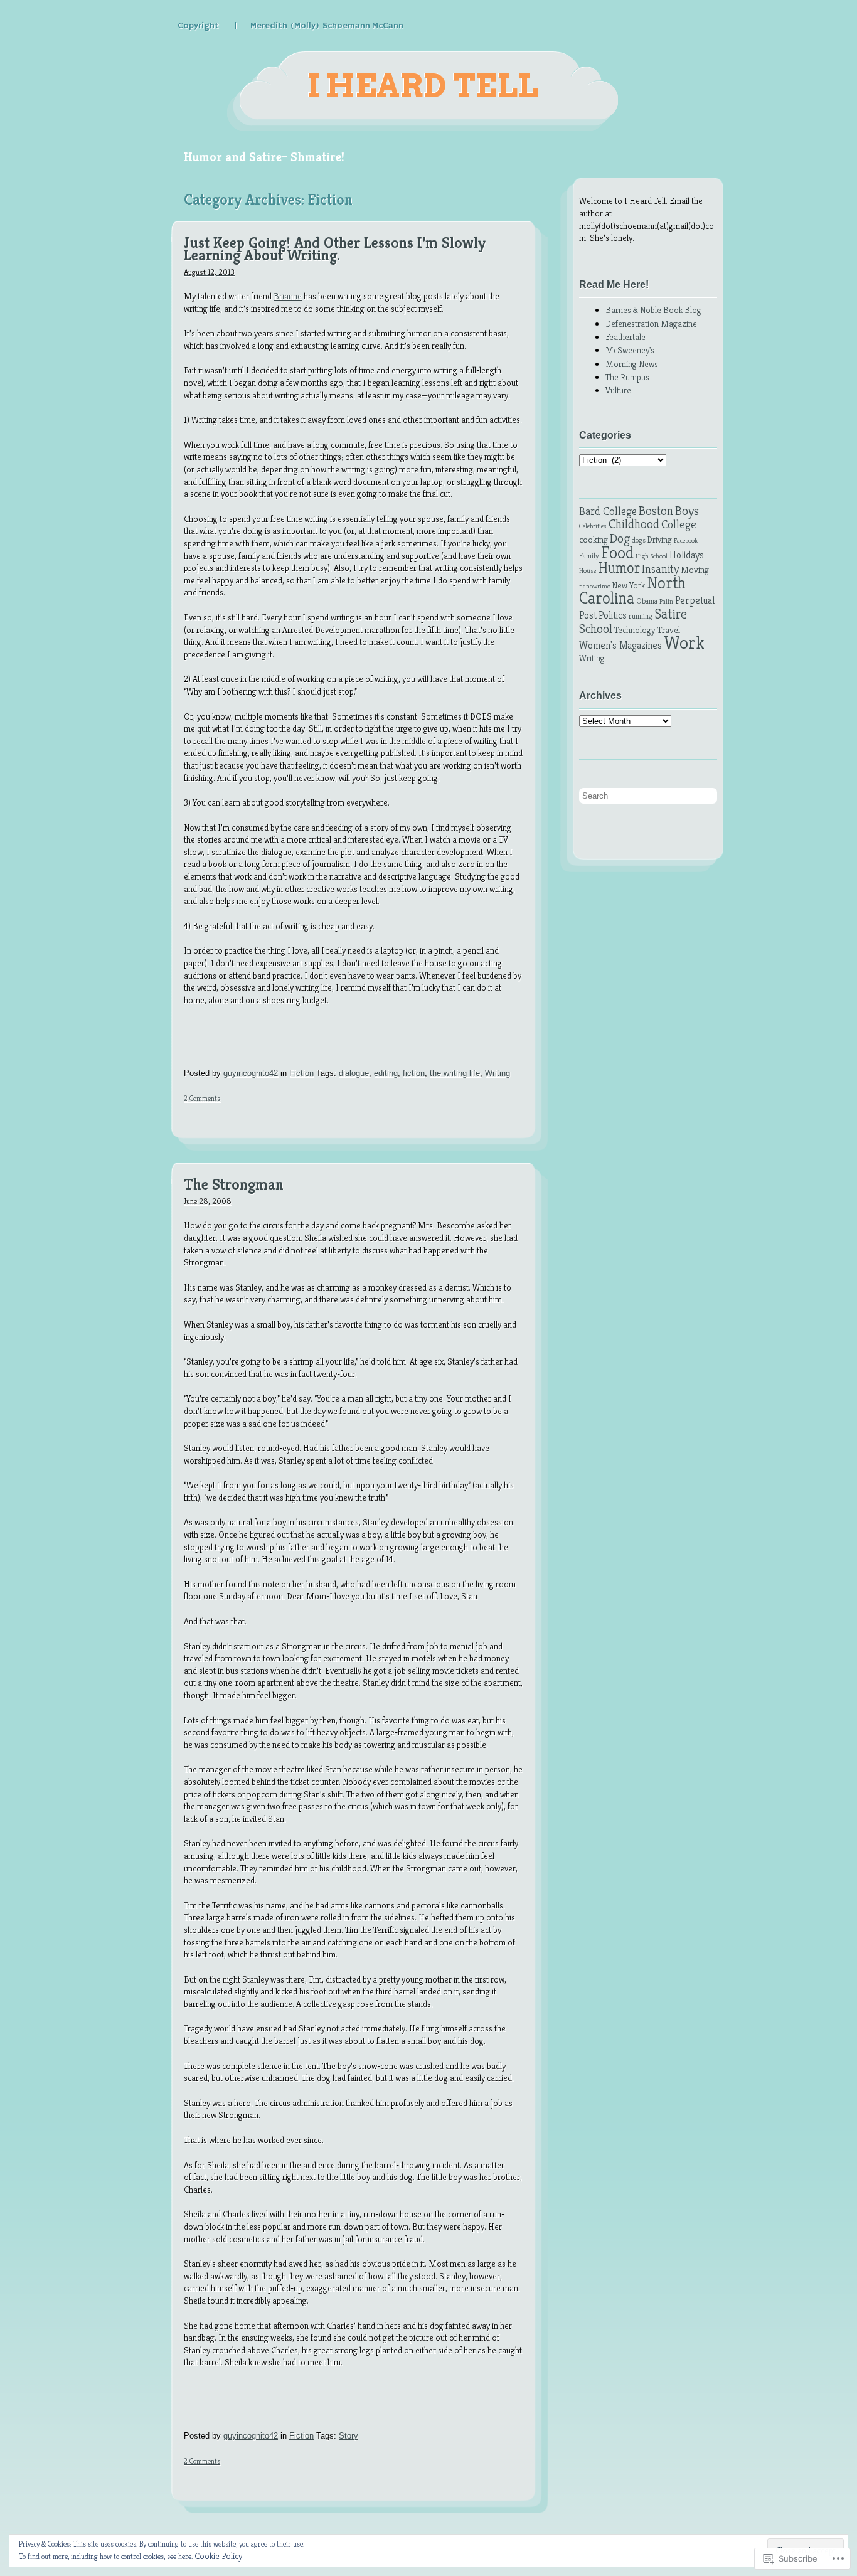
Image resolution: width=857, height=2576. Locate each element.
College (679, 524)
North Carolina (632, 591)
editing (386, 1073)
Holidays (687, 555)
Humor (619, 568)
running (641, 616)
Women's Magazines (620, 645)
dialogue (354, 1073)
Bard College (608, 511)
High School (652, 556)
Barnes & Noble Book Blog (653, 310)
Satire (671, 614)
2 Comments (202, 1098)
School (596, 629)
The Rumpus (627, 377)
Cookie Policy (218, 2556)
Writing (498, 1073)
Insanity (660, 569)
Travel (668, 630)
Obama (647, 601)
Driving (660, 540)
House (588, 571)
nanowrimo (595, 586)
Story (349, 2436)
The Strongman (234, 1185)
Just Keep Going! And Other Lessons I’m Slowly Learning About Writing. (335, 249)
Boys (687, 511)
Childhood (634, 524)
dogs (639, 540)
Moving (695, 570)
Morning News (632, 364)
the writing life (455, 1073)
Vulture (618, 390)
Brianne (288, 296)
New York (629, 586)
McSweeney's (630, 350)
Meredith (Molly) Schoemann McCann (327, 26)
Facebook (686, 540)
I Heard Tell (423, 86)
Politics (613, 615)
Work (684, 642)
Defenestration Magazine (651, 324)
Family (589, 556)
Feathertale (625, 337)
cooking (594, 540)
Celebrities (593, 526)
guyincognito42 (251, 1073)
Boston (656, 511)
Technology (635, 630)
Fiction (301, 1073)
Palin (666, 601)
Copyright (198, 26)
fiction (414, 1073)
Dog (620, 538)
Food (617, 553)
